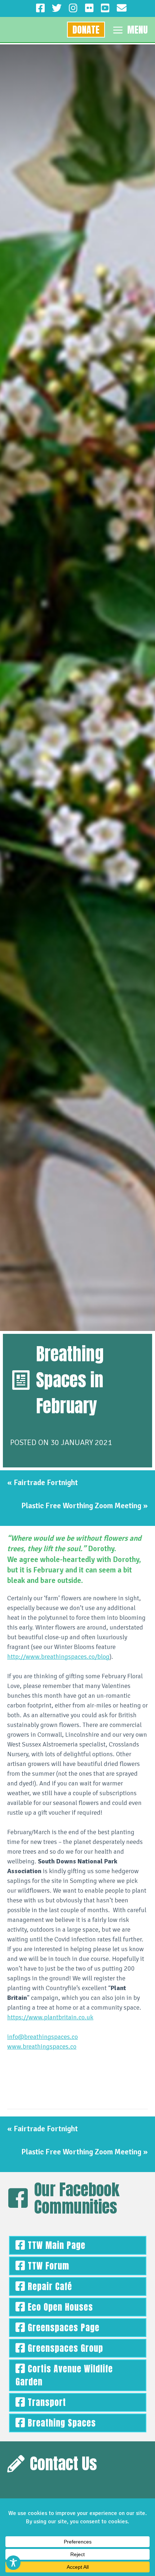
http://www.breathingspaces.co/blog (58, 1657)
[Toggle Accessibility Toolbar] (13, 2563)
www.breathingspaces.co (42, 2046)
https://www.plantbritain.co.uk (50, 2017)
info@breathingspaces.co (43, 2037)
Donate (86, 30)
